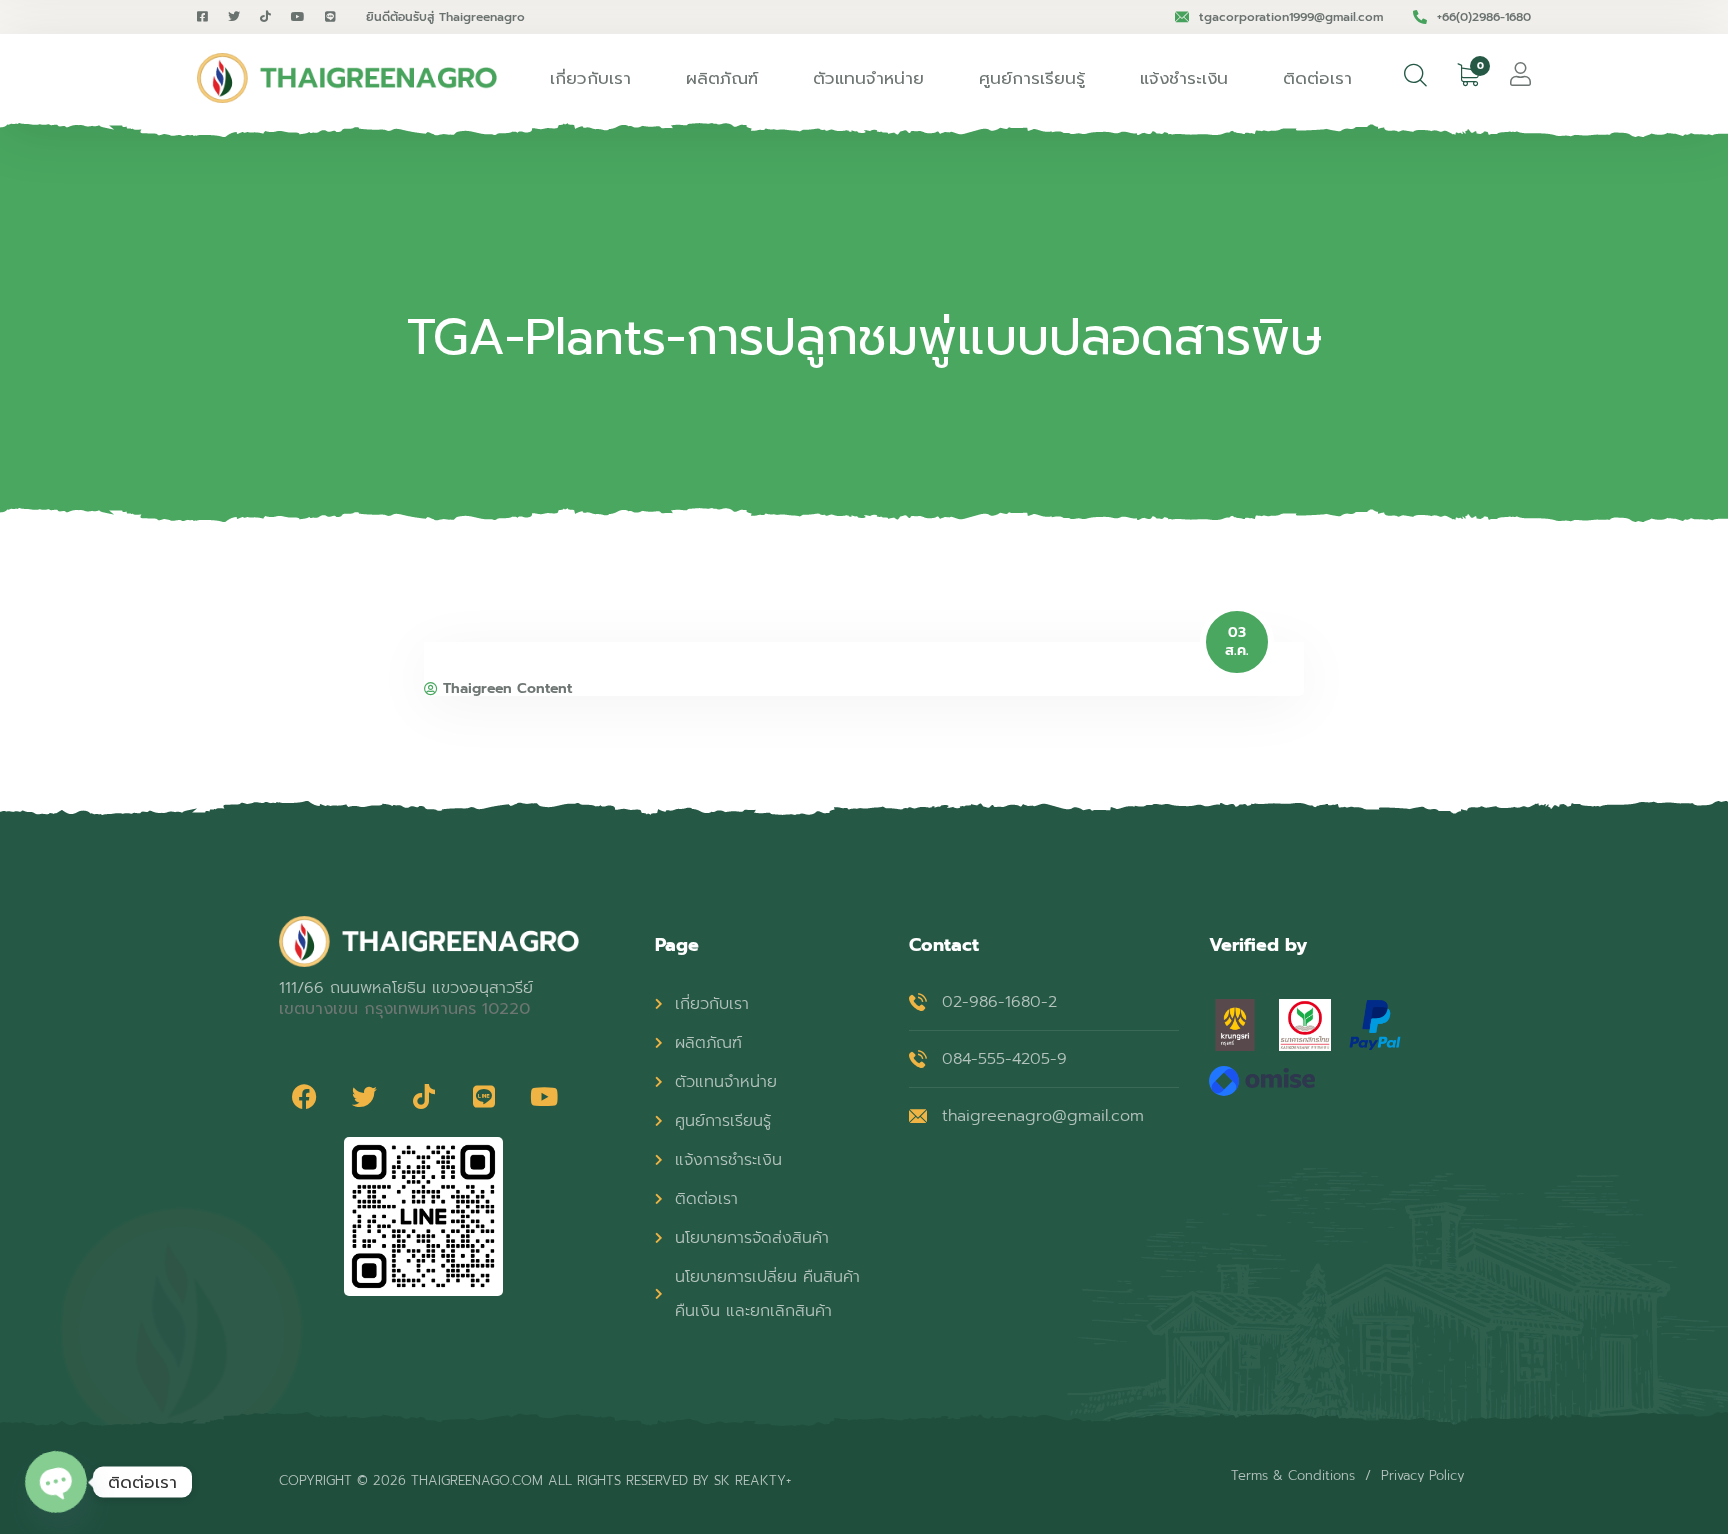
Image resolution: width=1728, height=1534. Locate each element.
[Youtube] (544, 1097)
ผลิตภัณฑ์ (722, 78)
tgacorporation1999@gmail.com (1291, 17)
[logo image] (347, 78)
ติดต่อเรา (1317, 78)
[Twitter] (364, 1097)
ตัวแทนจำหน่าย (868, 78)
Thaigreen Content (507, 689)
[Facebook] (304, 1097)
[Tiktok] (424, 1097)
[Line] (484, 1097)
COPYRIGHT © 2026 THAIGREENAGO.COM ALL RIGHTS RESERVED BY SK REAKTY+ (535, 1480)
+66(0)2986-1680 (1484, 17)
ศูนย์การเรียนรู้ (1032, 78)
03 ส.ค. (1237, 642)
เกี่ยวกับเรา (590, 78)
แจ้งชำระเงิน (1184, 78)
